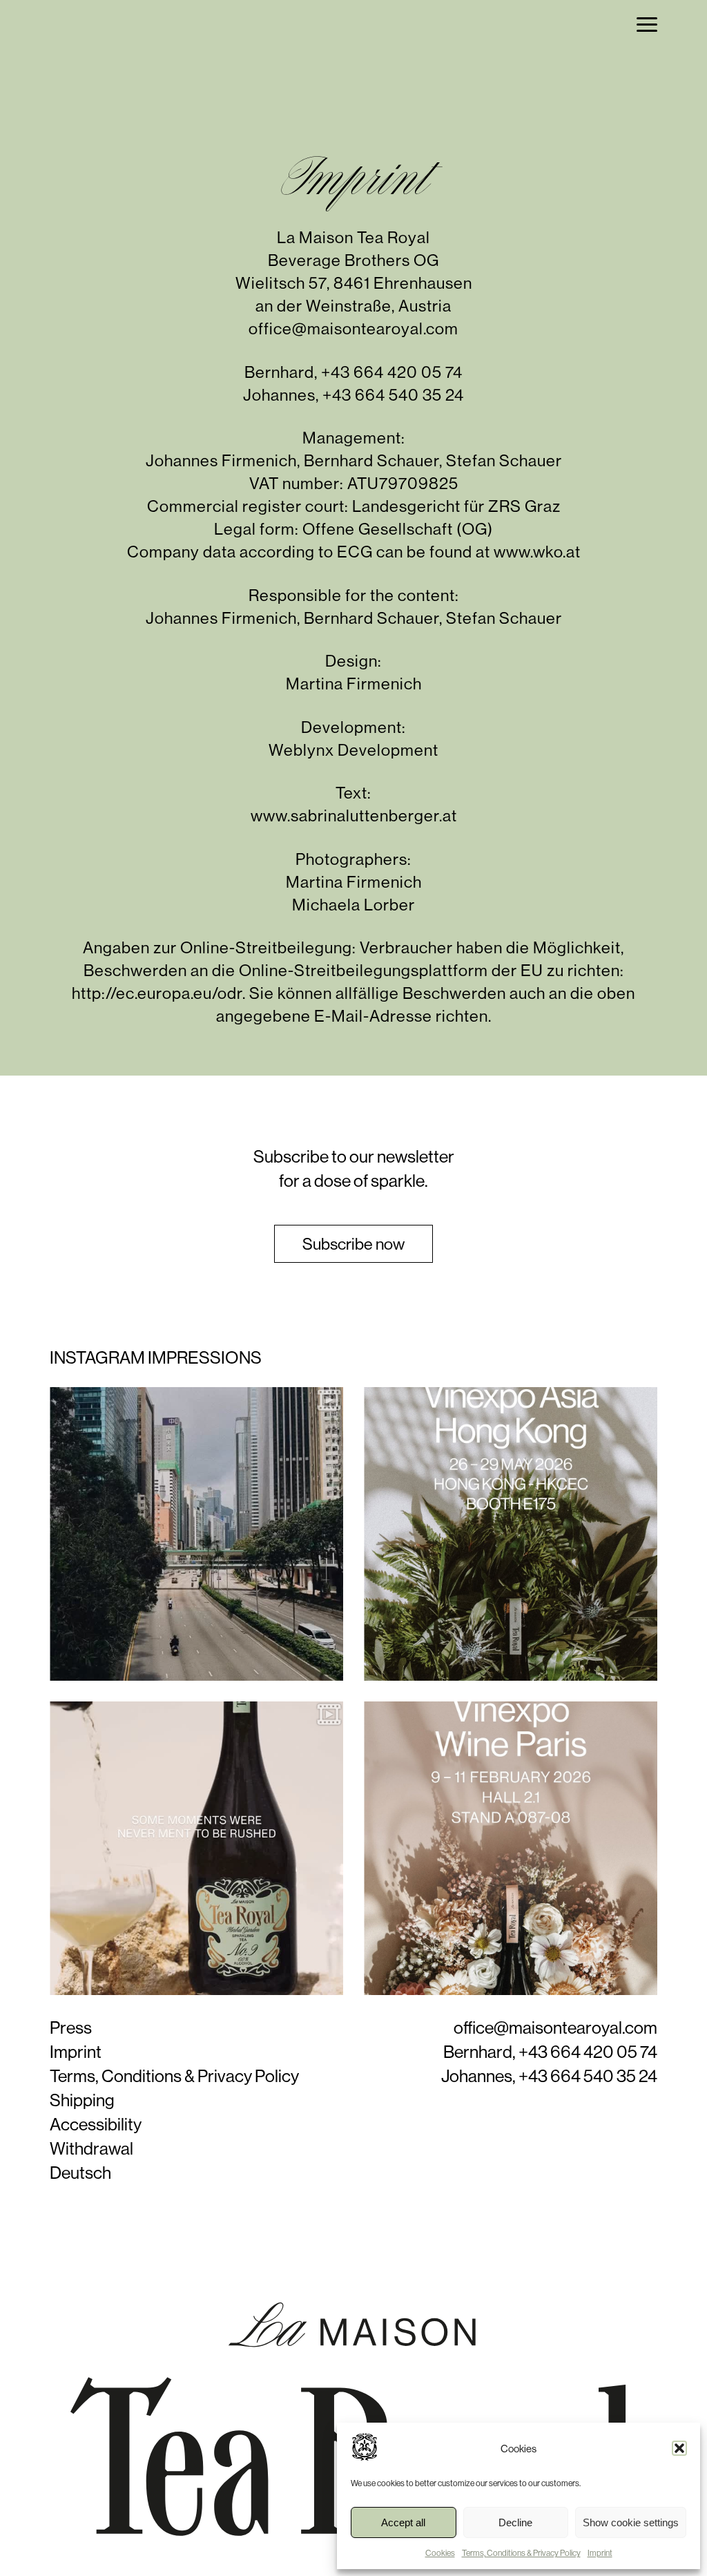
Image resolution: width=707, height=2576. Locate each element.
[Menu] (647, 25)
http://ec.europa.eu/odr (157, 993)
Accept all (403, 2522)
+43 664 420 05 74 (392, 372)
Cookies (440, 2553)
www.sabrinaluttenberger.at (354, 815)
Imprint (600, 2553)
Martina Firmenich (354, 684)
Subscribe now (353, 1244)
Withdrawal (91, 2148)
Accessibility (96, 2124)
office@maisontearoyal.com (353, 328)
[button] (679, 2448)
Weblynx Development (353, 750)
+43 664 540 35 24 (393, 395)
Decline (515, 2522)
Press (71, 2028)
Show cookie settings (631, 2522)
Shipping (82, 2100)
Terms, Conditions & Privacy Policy (521, 2553)
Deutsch (80, 2173)
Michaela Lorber (353, 905)
